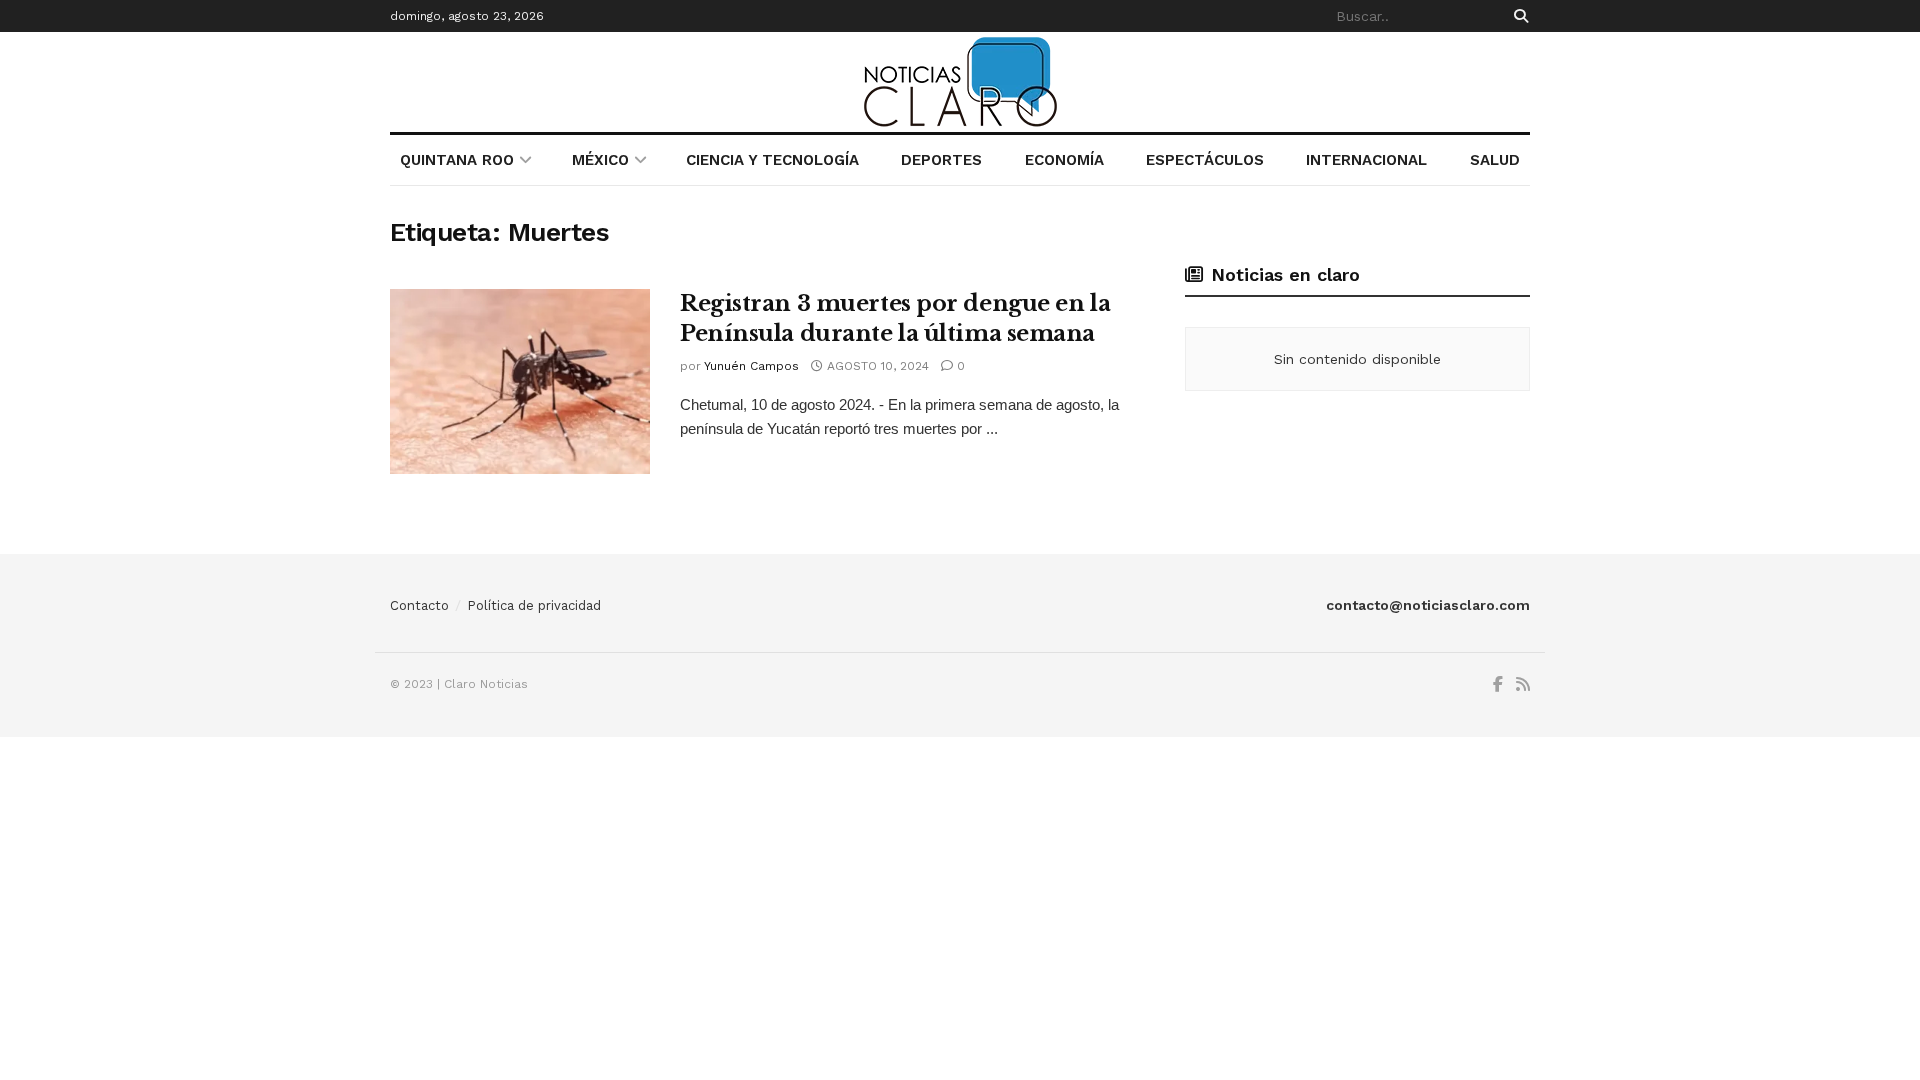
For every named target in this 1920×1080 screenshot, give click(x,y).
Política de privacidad (534, 605)
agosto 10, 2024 (876, 366)
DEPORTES (941, 160)
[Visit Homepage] (960, 82)
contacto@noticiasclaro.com (1428, 605)
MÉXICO (600, 160)
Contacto (419, 605)
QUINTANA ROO (457, 160)
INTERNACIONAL (1366, 160)
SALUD (1495, 160)
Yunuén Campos (751, 366)
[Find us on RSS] (1523, 685)
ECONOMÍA (1064, 160)
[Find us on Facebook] (1498, 685)
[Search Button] (1517, 16)
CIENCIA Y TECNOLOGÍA (772, 160)
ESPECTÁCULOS (1205, 160)
